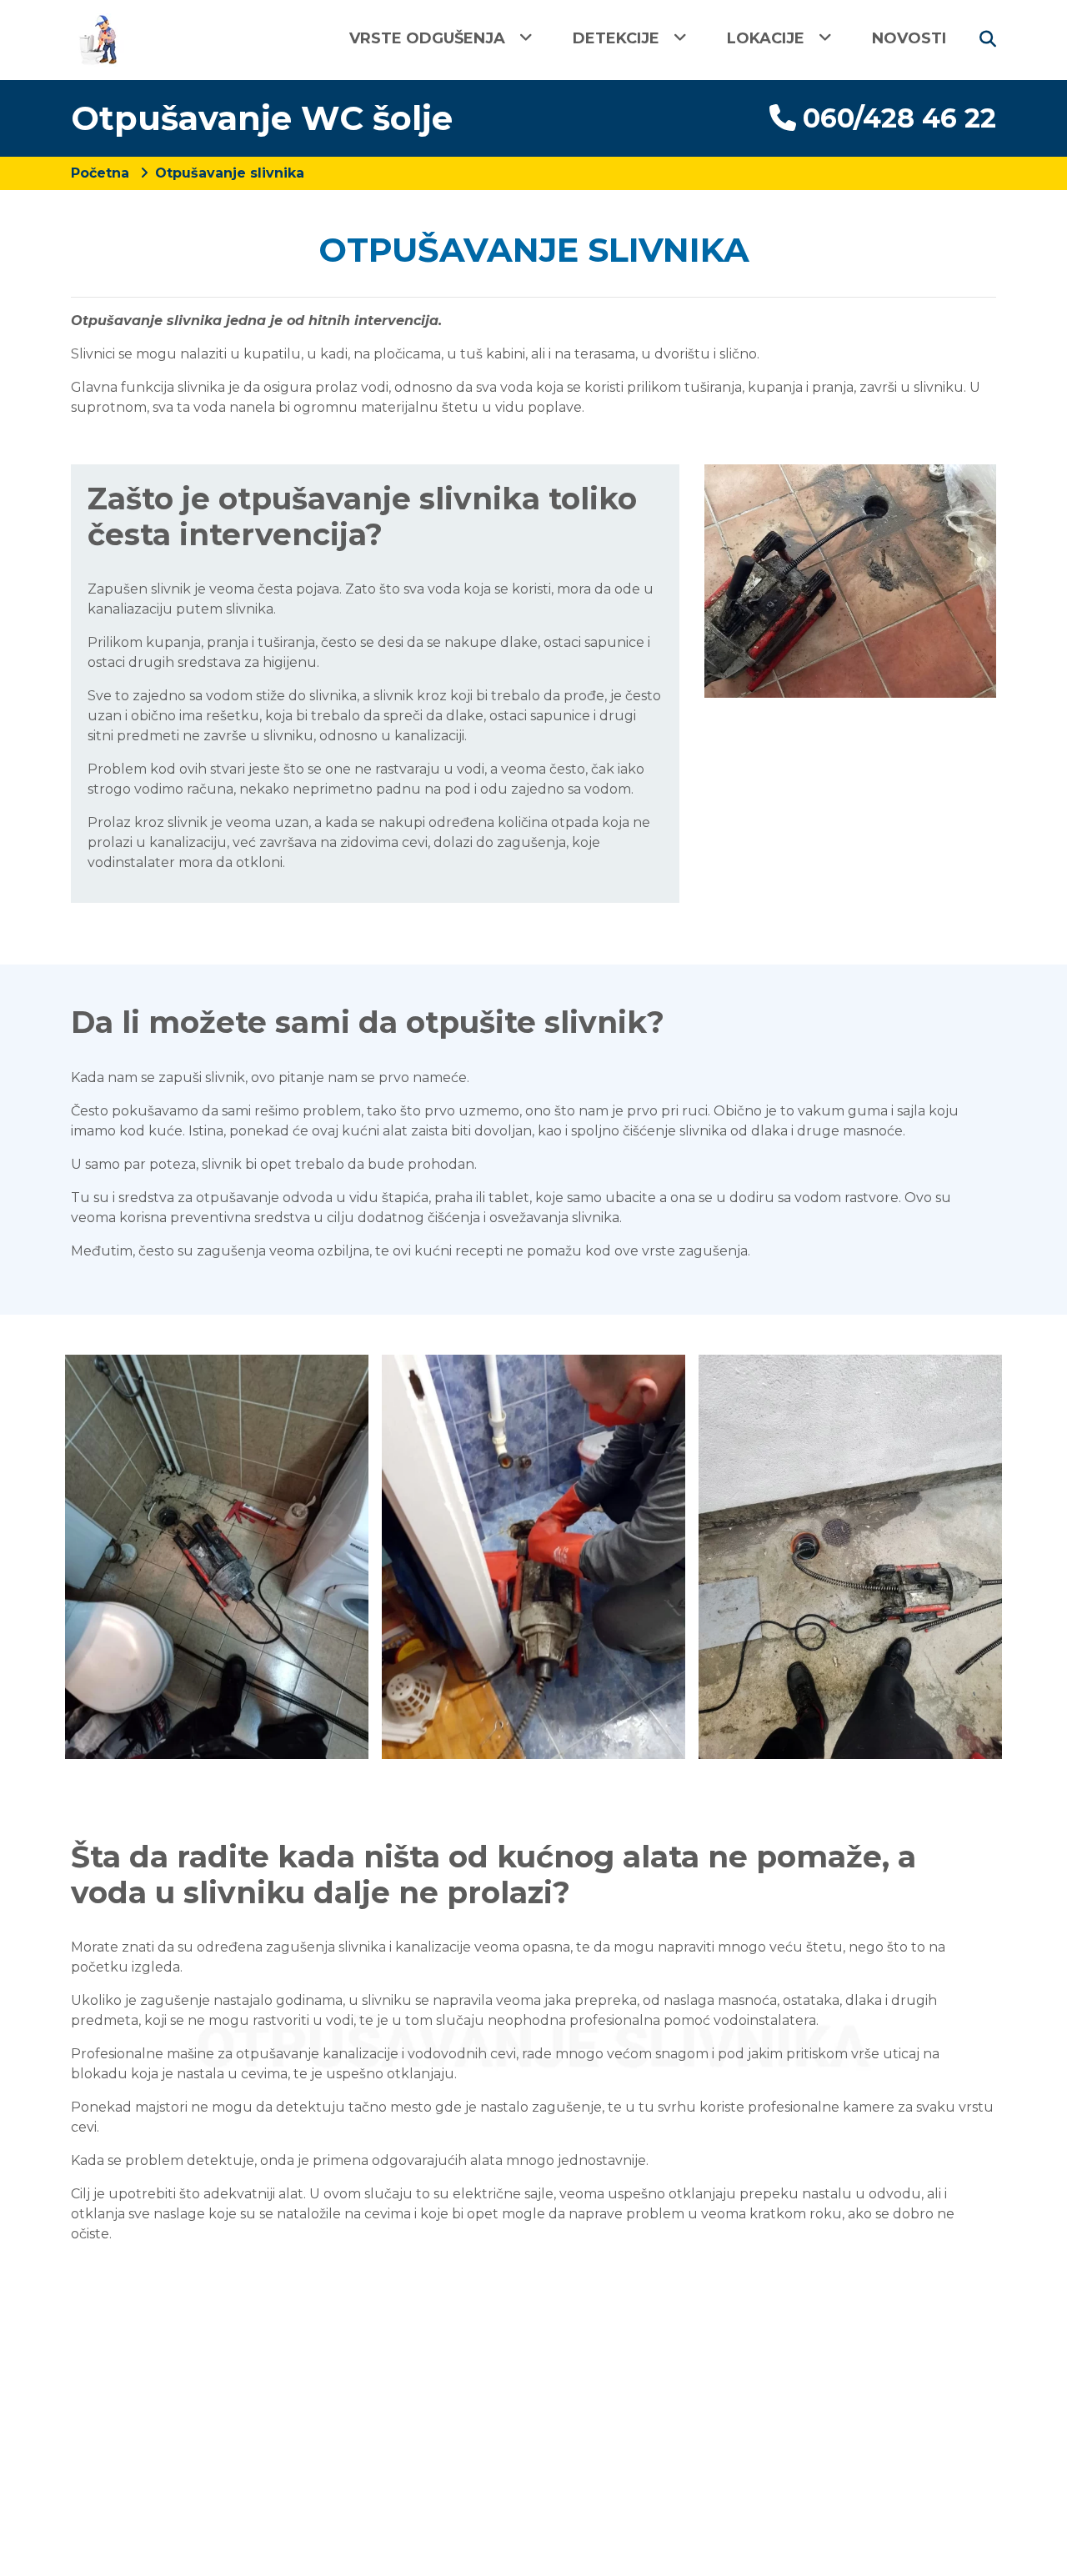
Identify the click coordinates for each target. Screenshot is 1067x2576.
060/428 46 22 (899, 118)
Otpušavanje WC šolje (262, 118)
